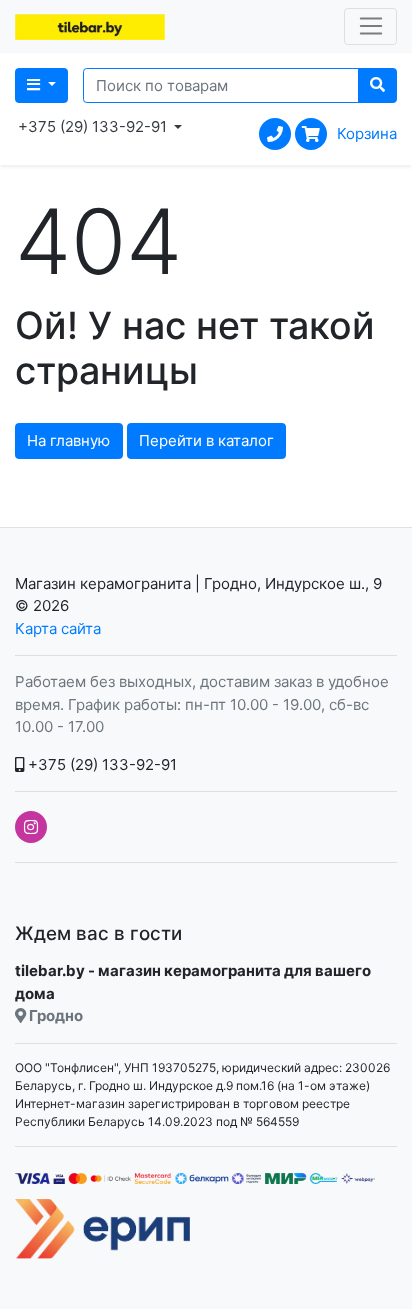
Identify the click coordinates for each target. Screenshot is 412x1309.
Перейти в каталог (206, 440)
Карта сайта (58, 628)
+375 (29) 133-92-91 (100, 764)
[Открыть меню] (370, 27)
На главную (68, 440)
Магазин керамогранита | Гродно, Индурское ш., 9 (198, 583)
